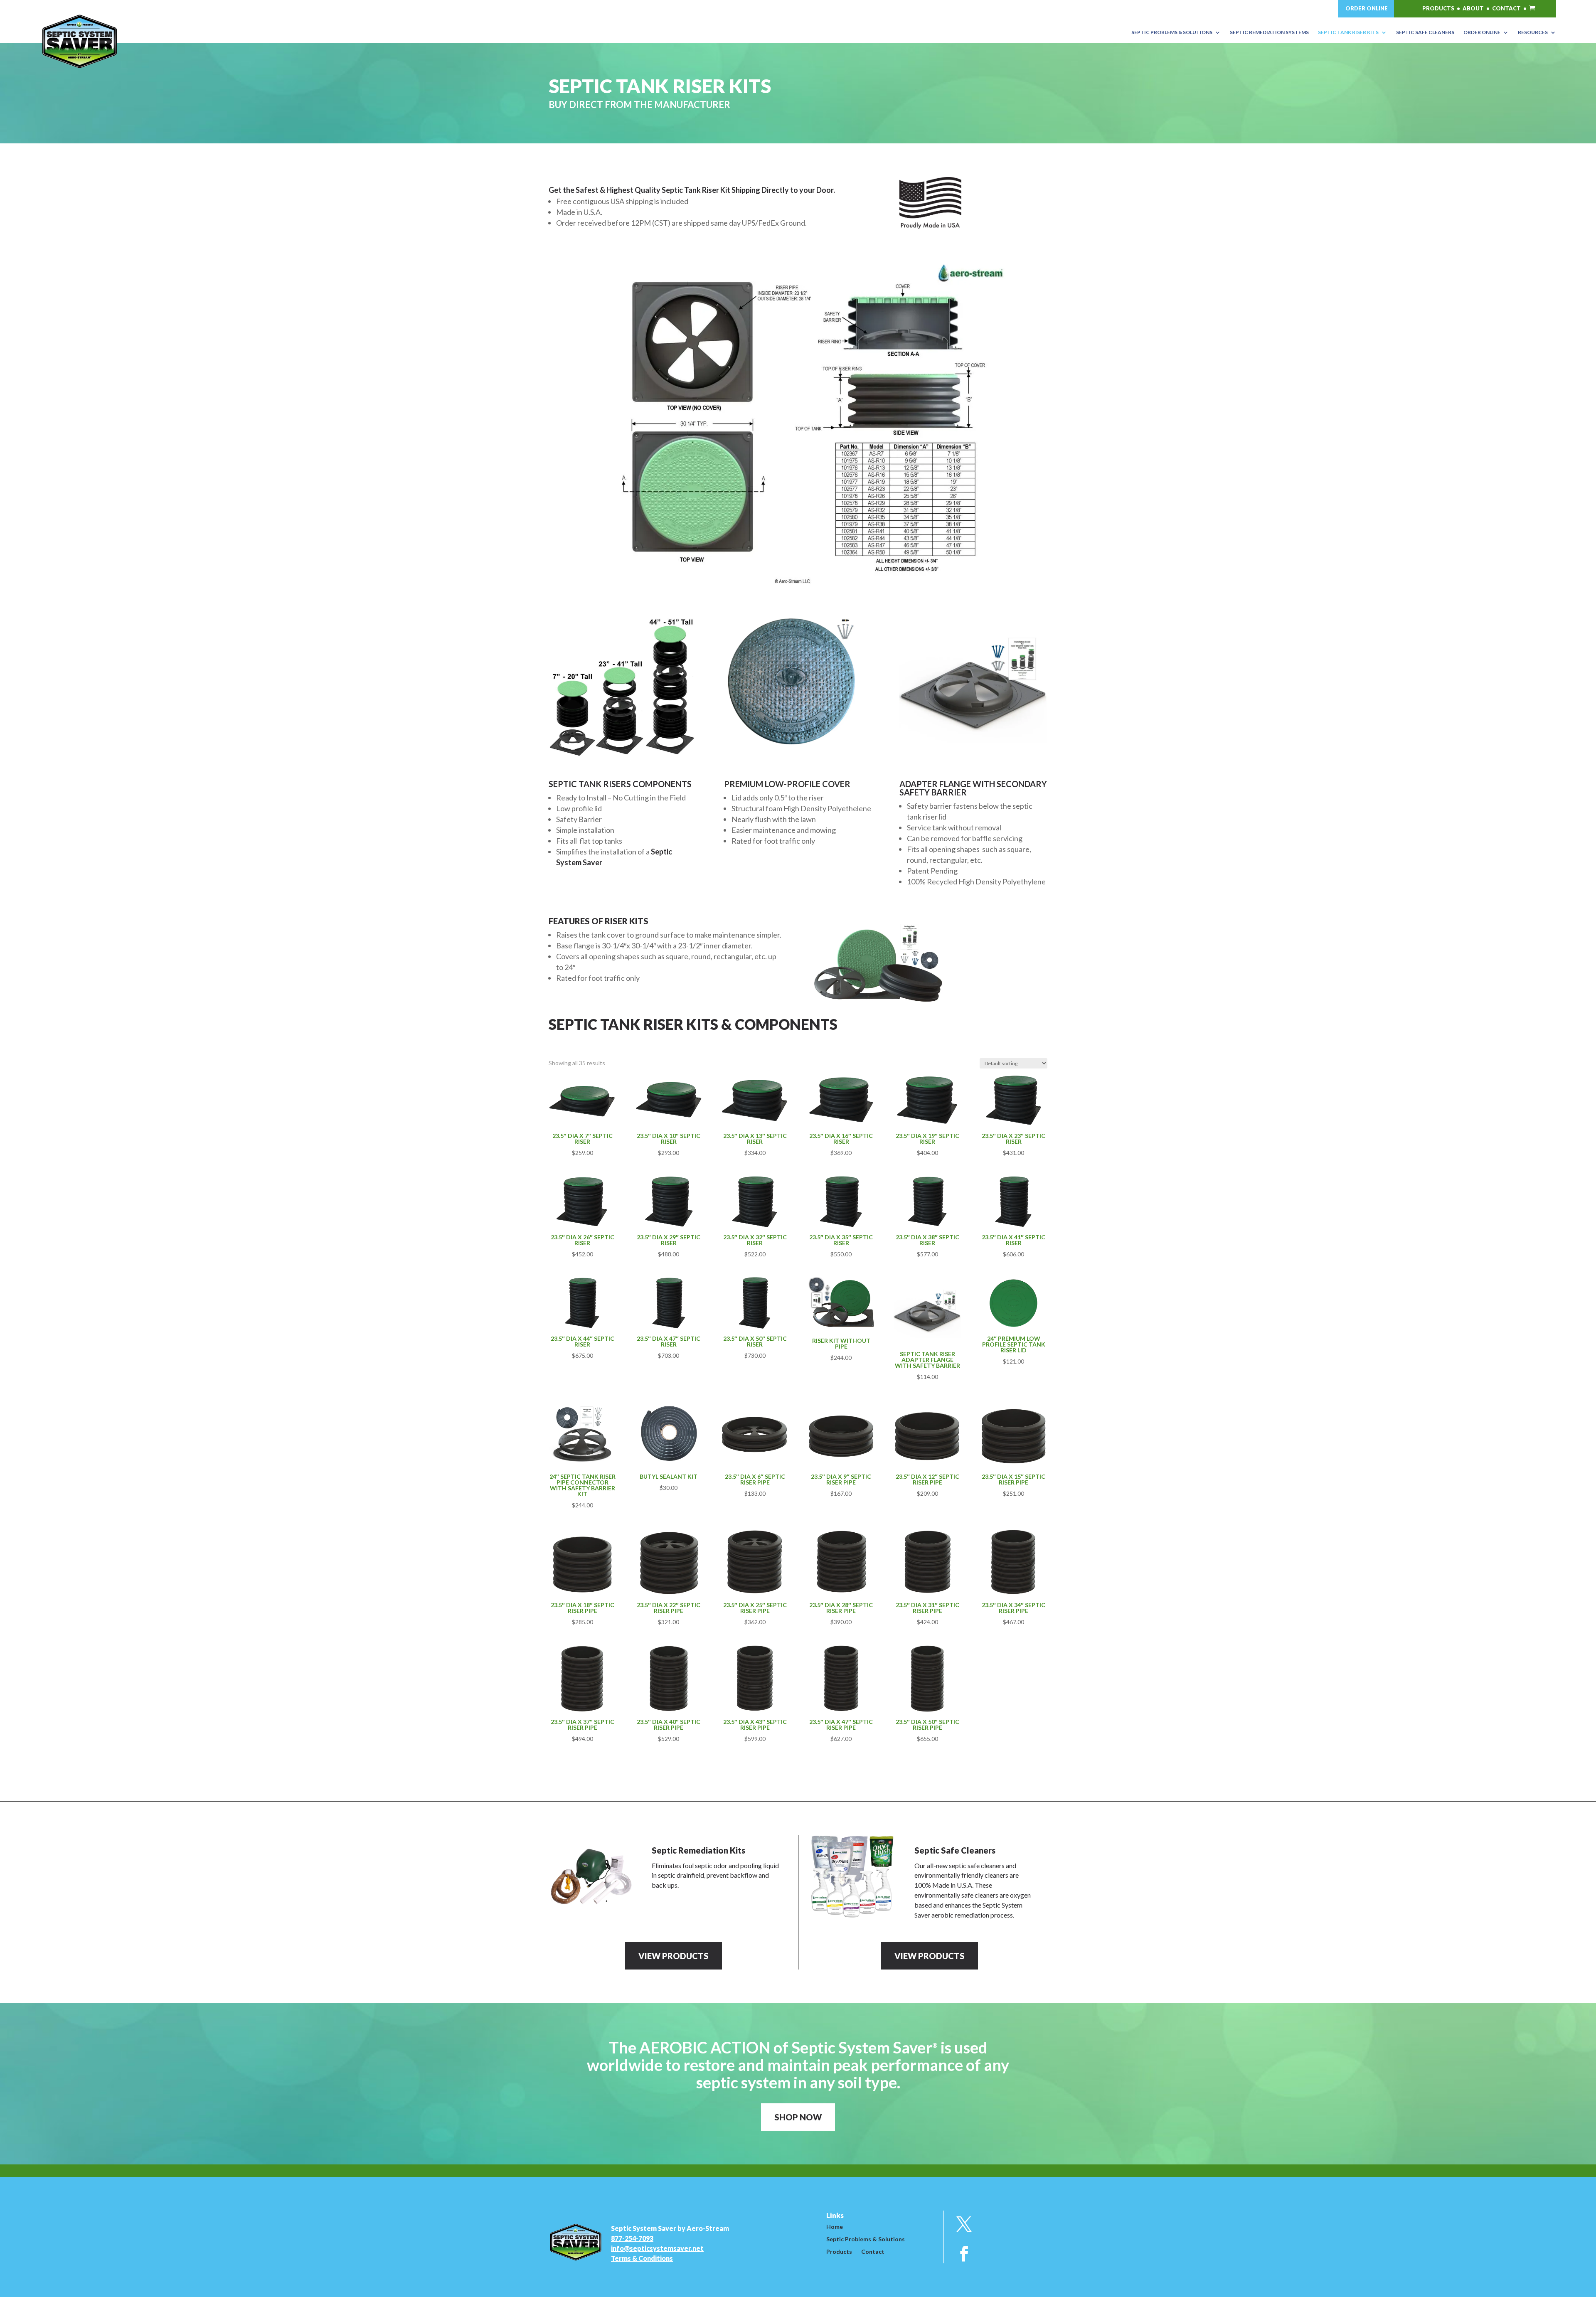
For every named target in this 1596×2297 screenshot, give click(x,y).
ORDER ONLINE (1367, 8)
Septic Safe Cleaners (1425, 32)
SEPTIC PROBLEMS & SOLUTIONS (1172, 32)
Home (835, 2227)
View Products (674, 1956)
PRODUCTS (1438, 8)
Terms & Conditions (642, 2258)
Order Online (1482, 32)
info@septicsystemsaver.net (657, 2248)
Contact (873, 2252)
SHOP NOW (798, 2117)
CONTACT (1506, 8)
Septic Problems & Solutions (866, 2239)
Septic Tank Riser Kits (1348, 32)
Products (839, 2252)
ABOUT (1473, 8)
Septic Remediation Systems (1269, 32)
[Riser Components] (798, 585)
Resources (1533, 32)
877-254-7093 (632, 2238)
